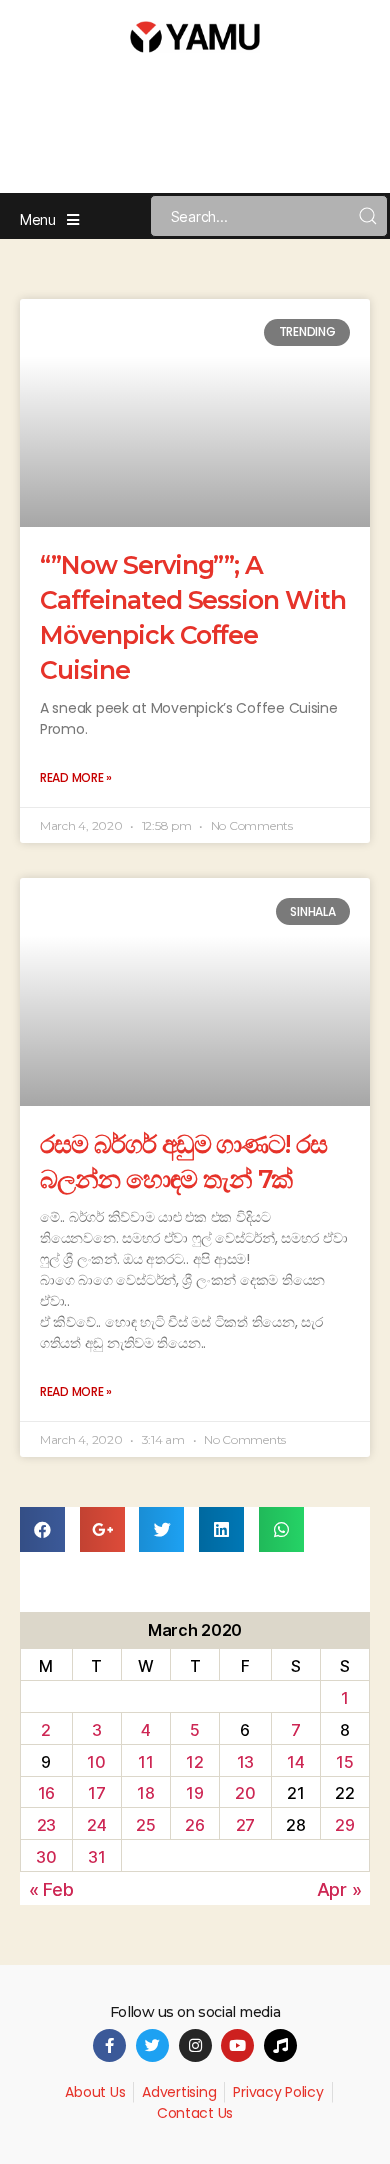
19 (194, 1793)
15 (344, 1762)
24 (96, 1825)
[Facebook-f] (109, 2045)
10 (96, 1762)
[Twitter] (152, 2045)
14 (295, 1762)
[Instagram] (195, 2045)
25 (145, 1825)
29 (344, 1825)
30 (46, 1857)
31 (96, 1857)
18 (145, 1793)
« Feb (51, 1889)
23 (46, 1825)
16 (46, 1793)
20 (245, 1793)
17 (96, 1793)
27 (245, 1825)
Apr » (339, 1889)
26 (194, 1825)
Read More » (76, 777)
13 (245, 1762)
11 (145, 1762)
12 (194, 1762)
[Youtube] (237, 2045)
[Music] (280, 2045)
